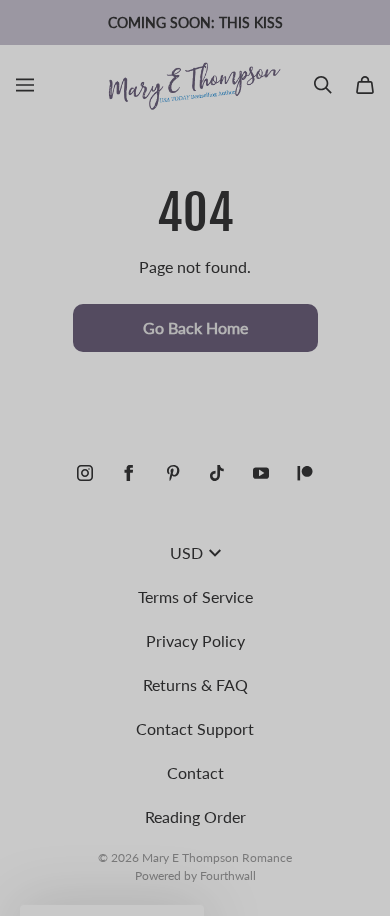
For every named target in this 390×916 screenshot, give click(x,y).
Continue (102, 521)
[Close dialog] (368, 358)
